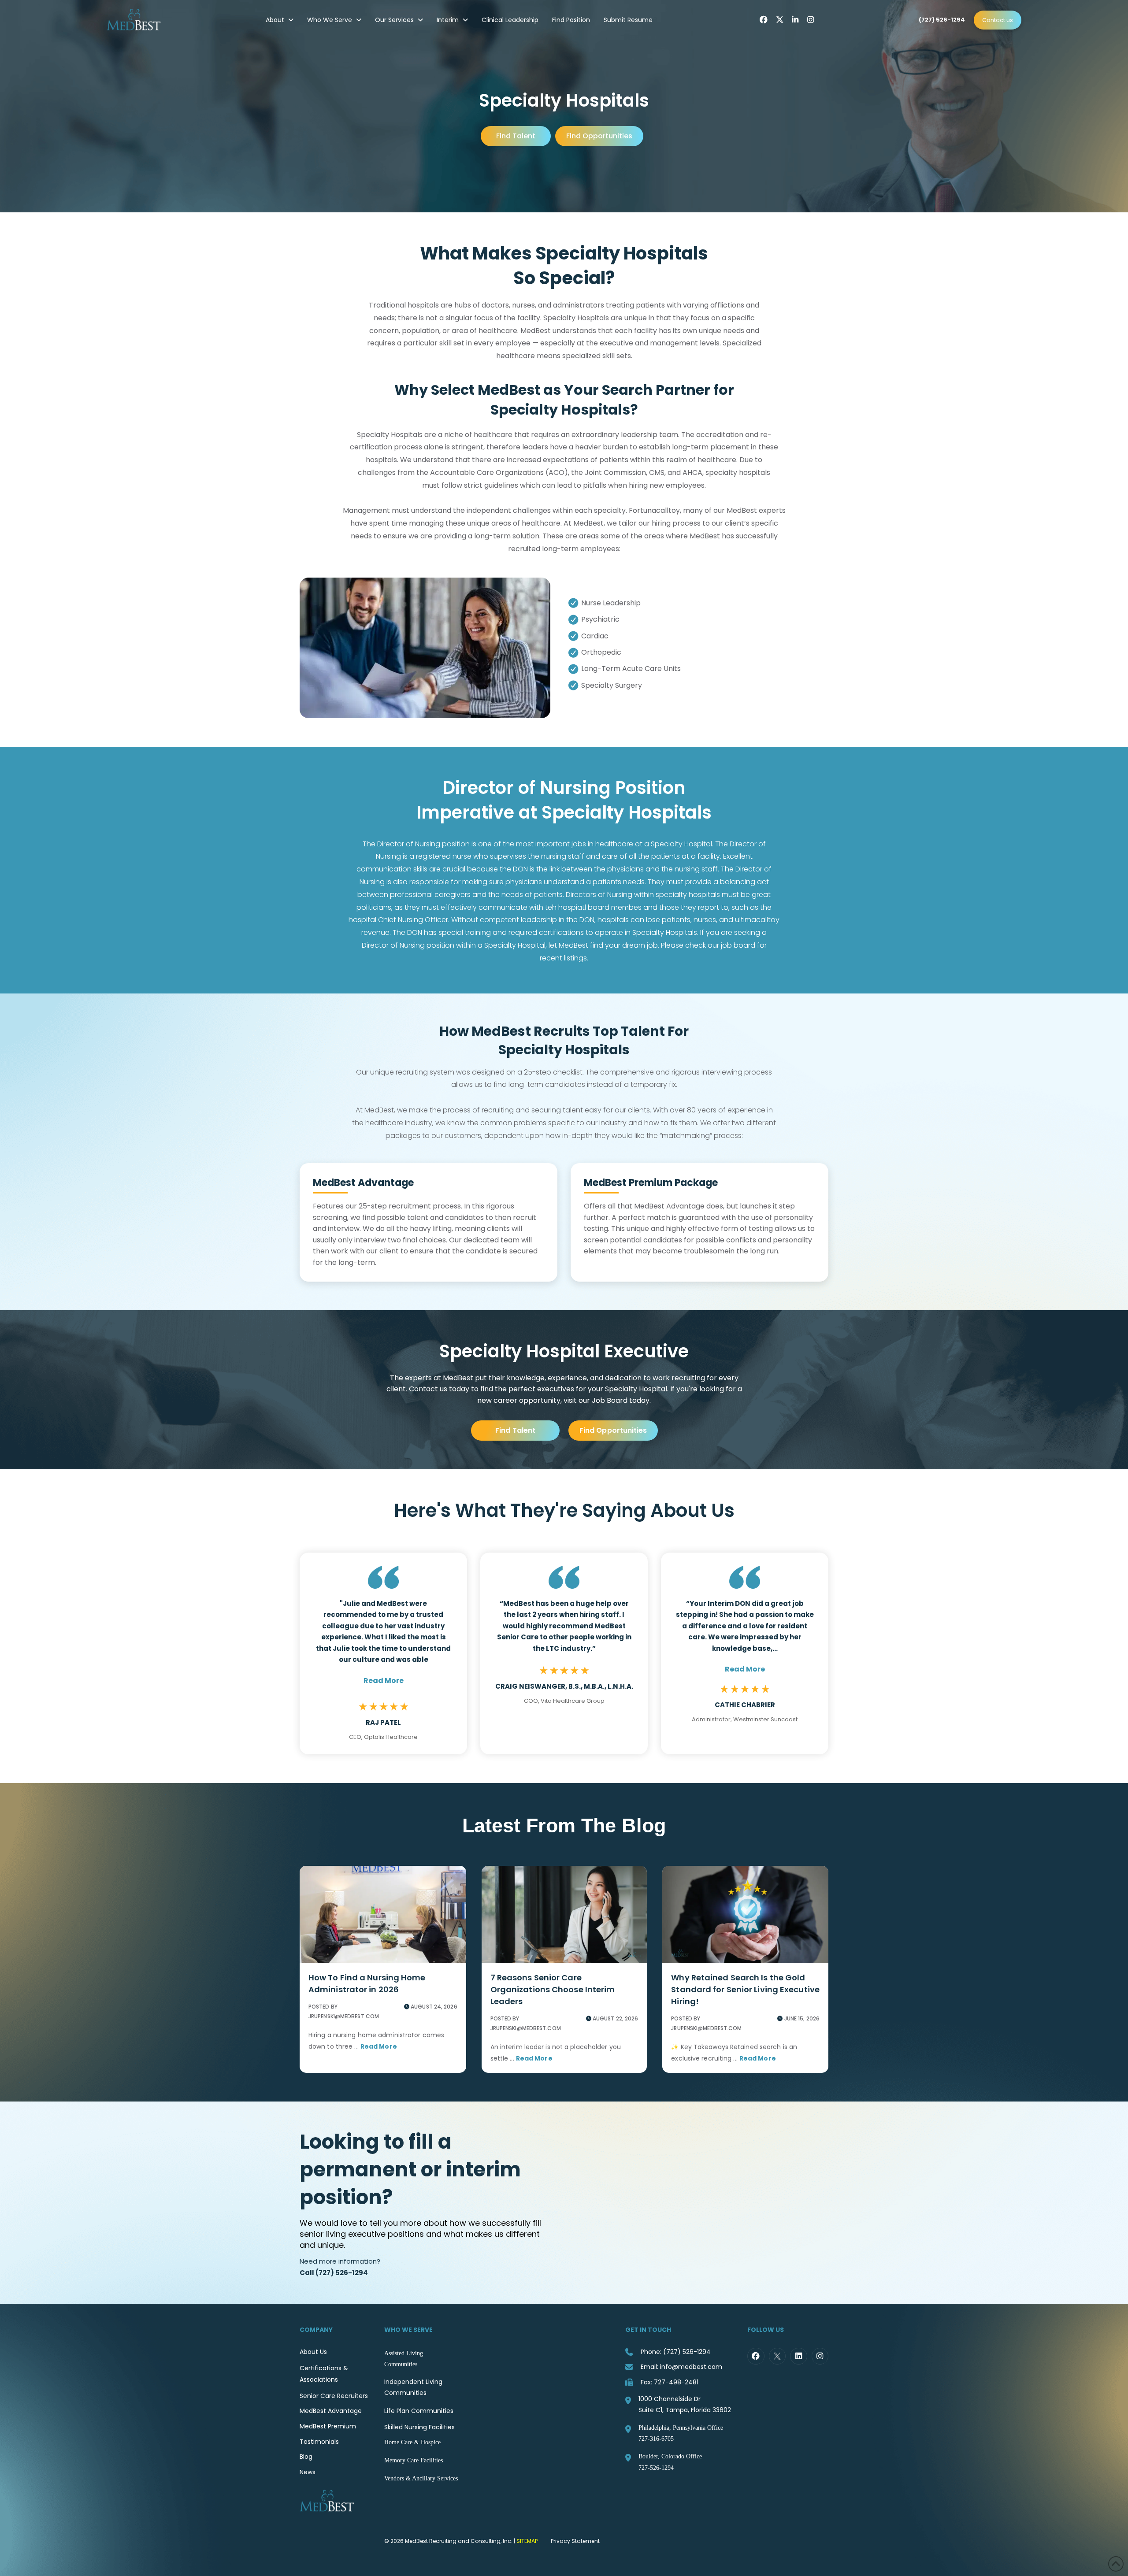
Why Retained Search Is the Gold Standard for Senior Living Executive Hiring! (745, 1989)
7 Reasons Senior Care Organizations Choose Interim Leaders (553, 1989)
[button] (384, 1681)
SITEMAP (527, 2541)
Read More (379, 2046)
